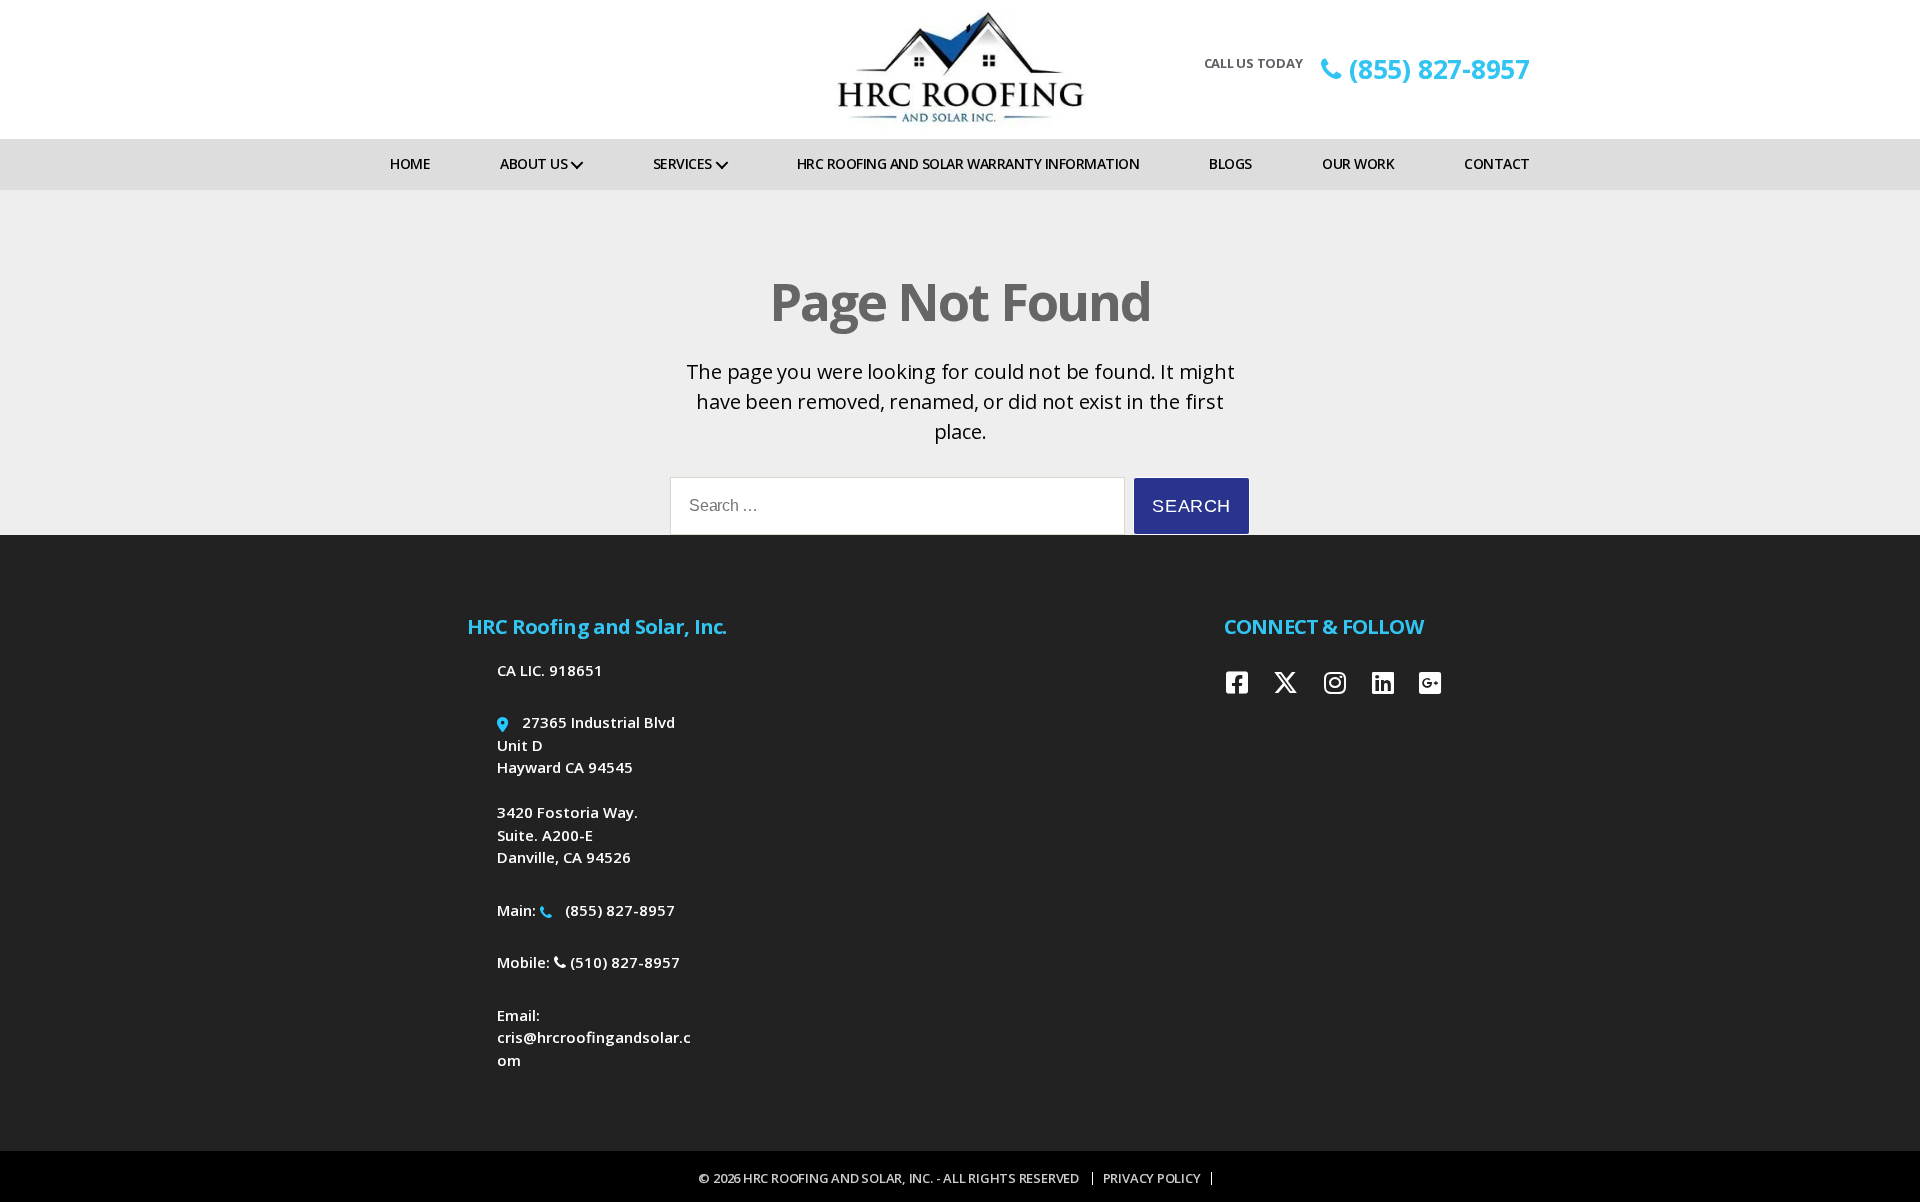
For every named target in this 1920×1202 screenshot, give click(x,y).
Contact (1497, 163)
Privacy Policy (1152, 1178)
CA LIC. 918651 (550, 670)
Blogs (1230, 163)
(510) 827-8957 (623, 962)
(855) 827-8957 (1439, 69)
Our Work (1358, 163)
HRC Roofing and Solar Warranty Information (968, 163)
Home (410, 163)
